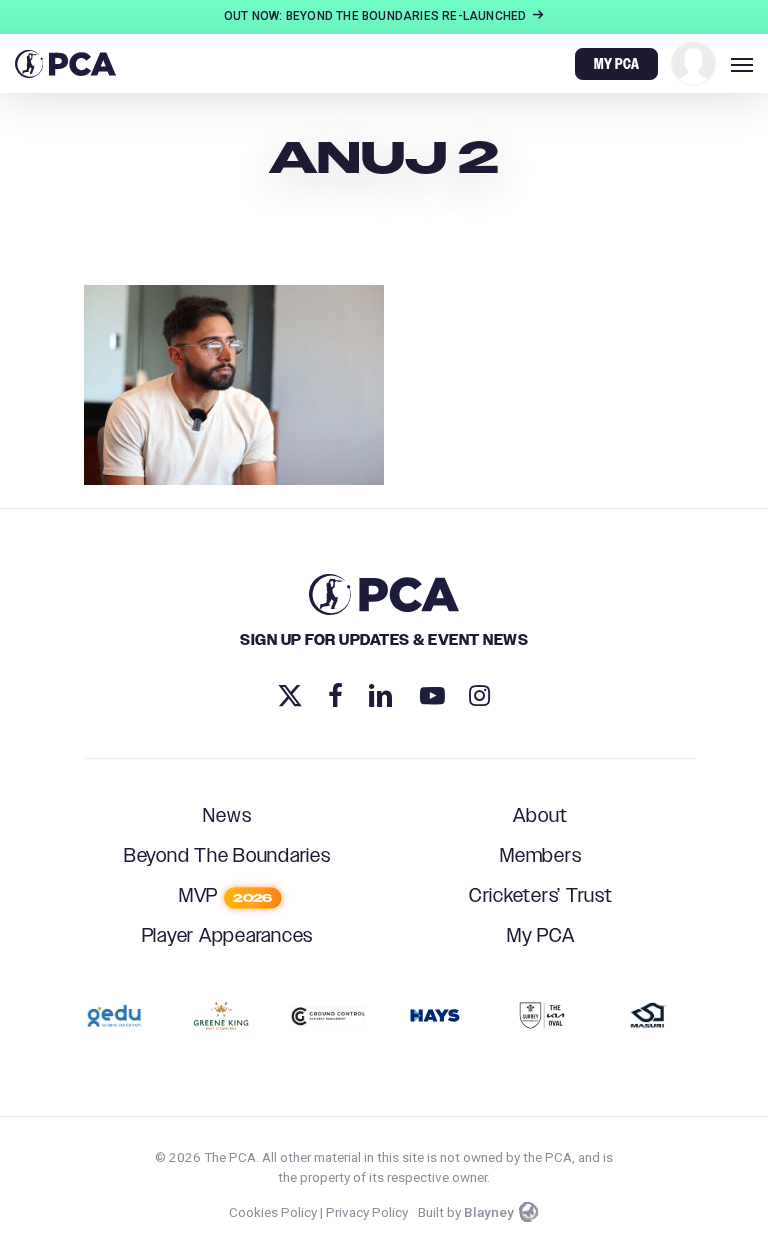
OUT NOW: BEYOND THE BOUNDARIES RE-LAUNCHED (377, 16)
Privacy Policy (367, 1212)
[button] (742, 64)
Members (540, 856)
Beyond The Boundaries (227, 856)
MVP (225, 896)
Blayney (489, 1212)
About (540, 816)
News (227, 816)
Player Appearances (228, 936)
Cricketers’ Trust (541, 896)
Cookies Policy (273, 1212)
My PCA (541, 936)
